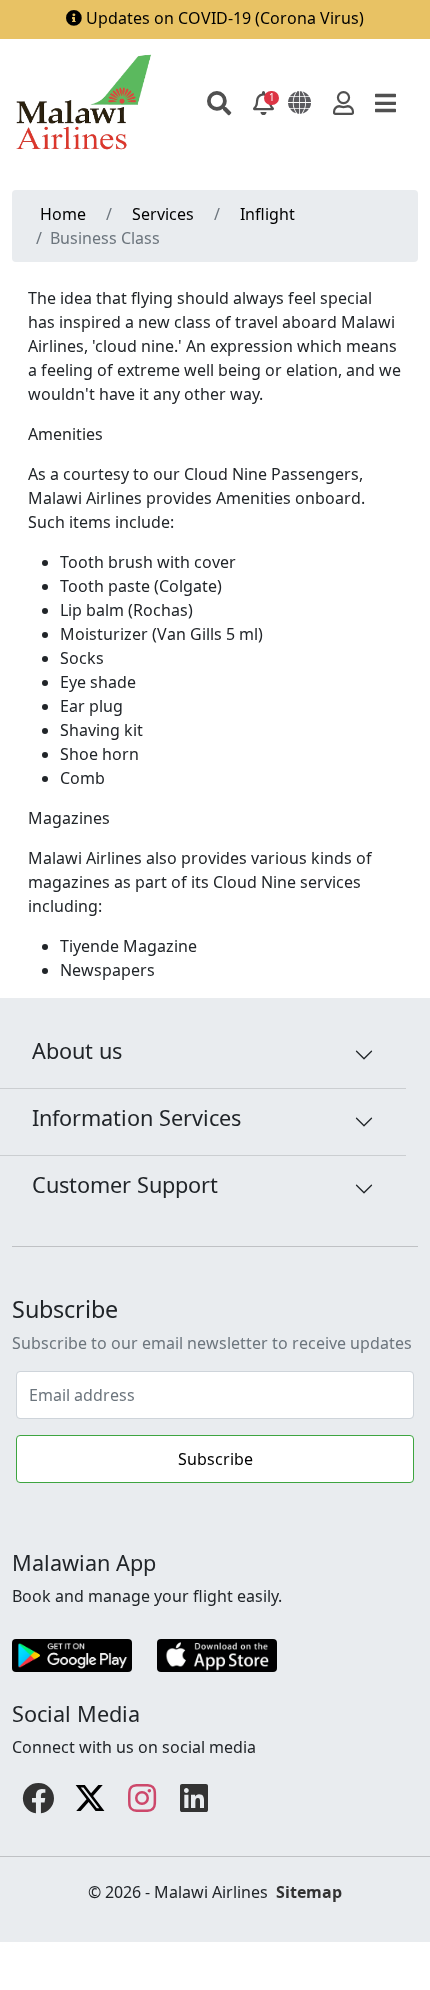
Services (163, 214)
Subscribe (215, 1459)
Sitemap (309, 1888)
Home (63, 214)
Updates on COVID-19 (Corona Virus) (225, 18)
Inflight (267, 214)
